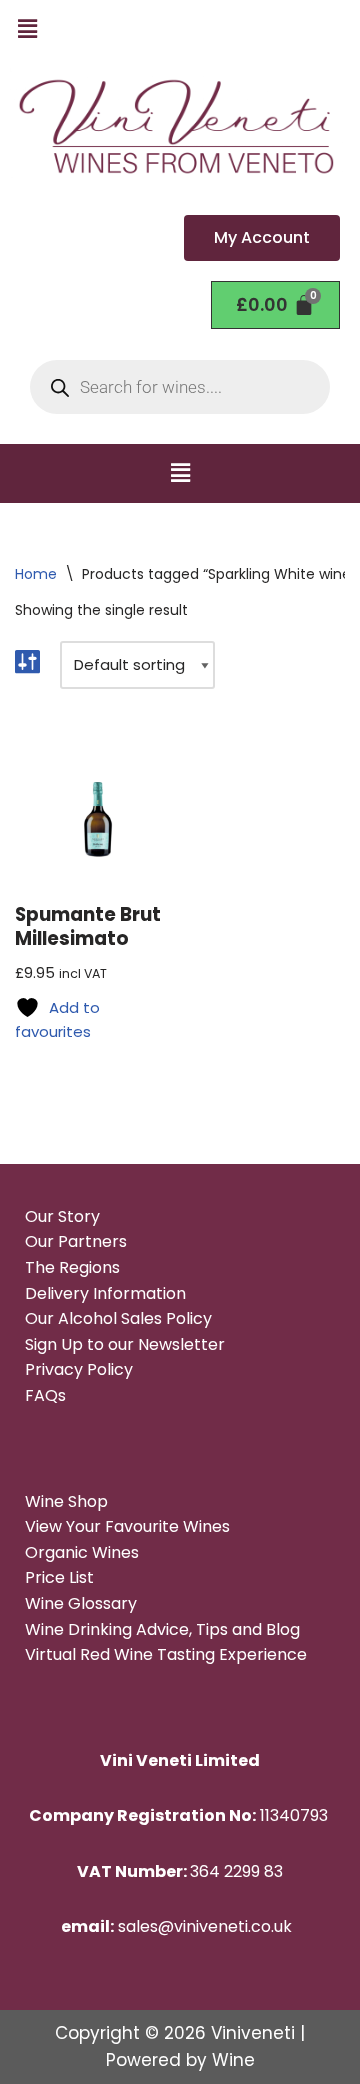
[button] (27, 29)
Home (36, 574)
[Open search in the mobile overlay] (180, 387)
